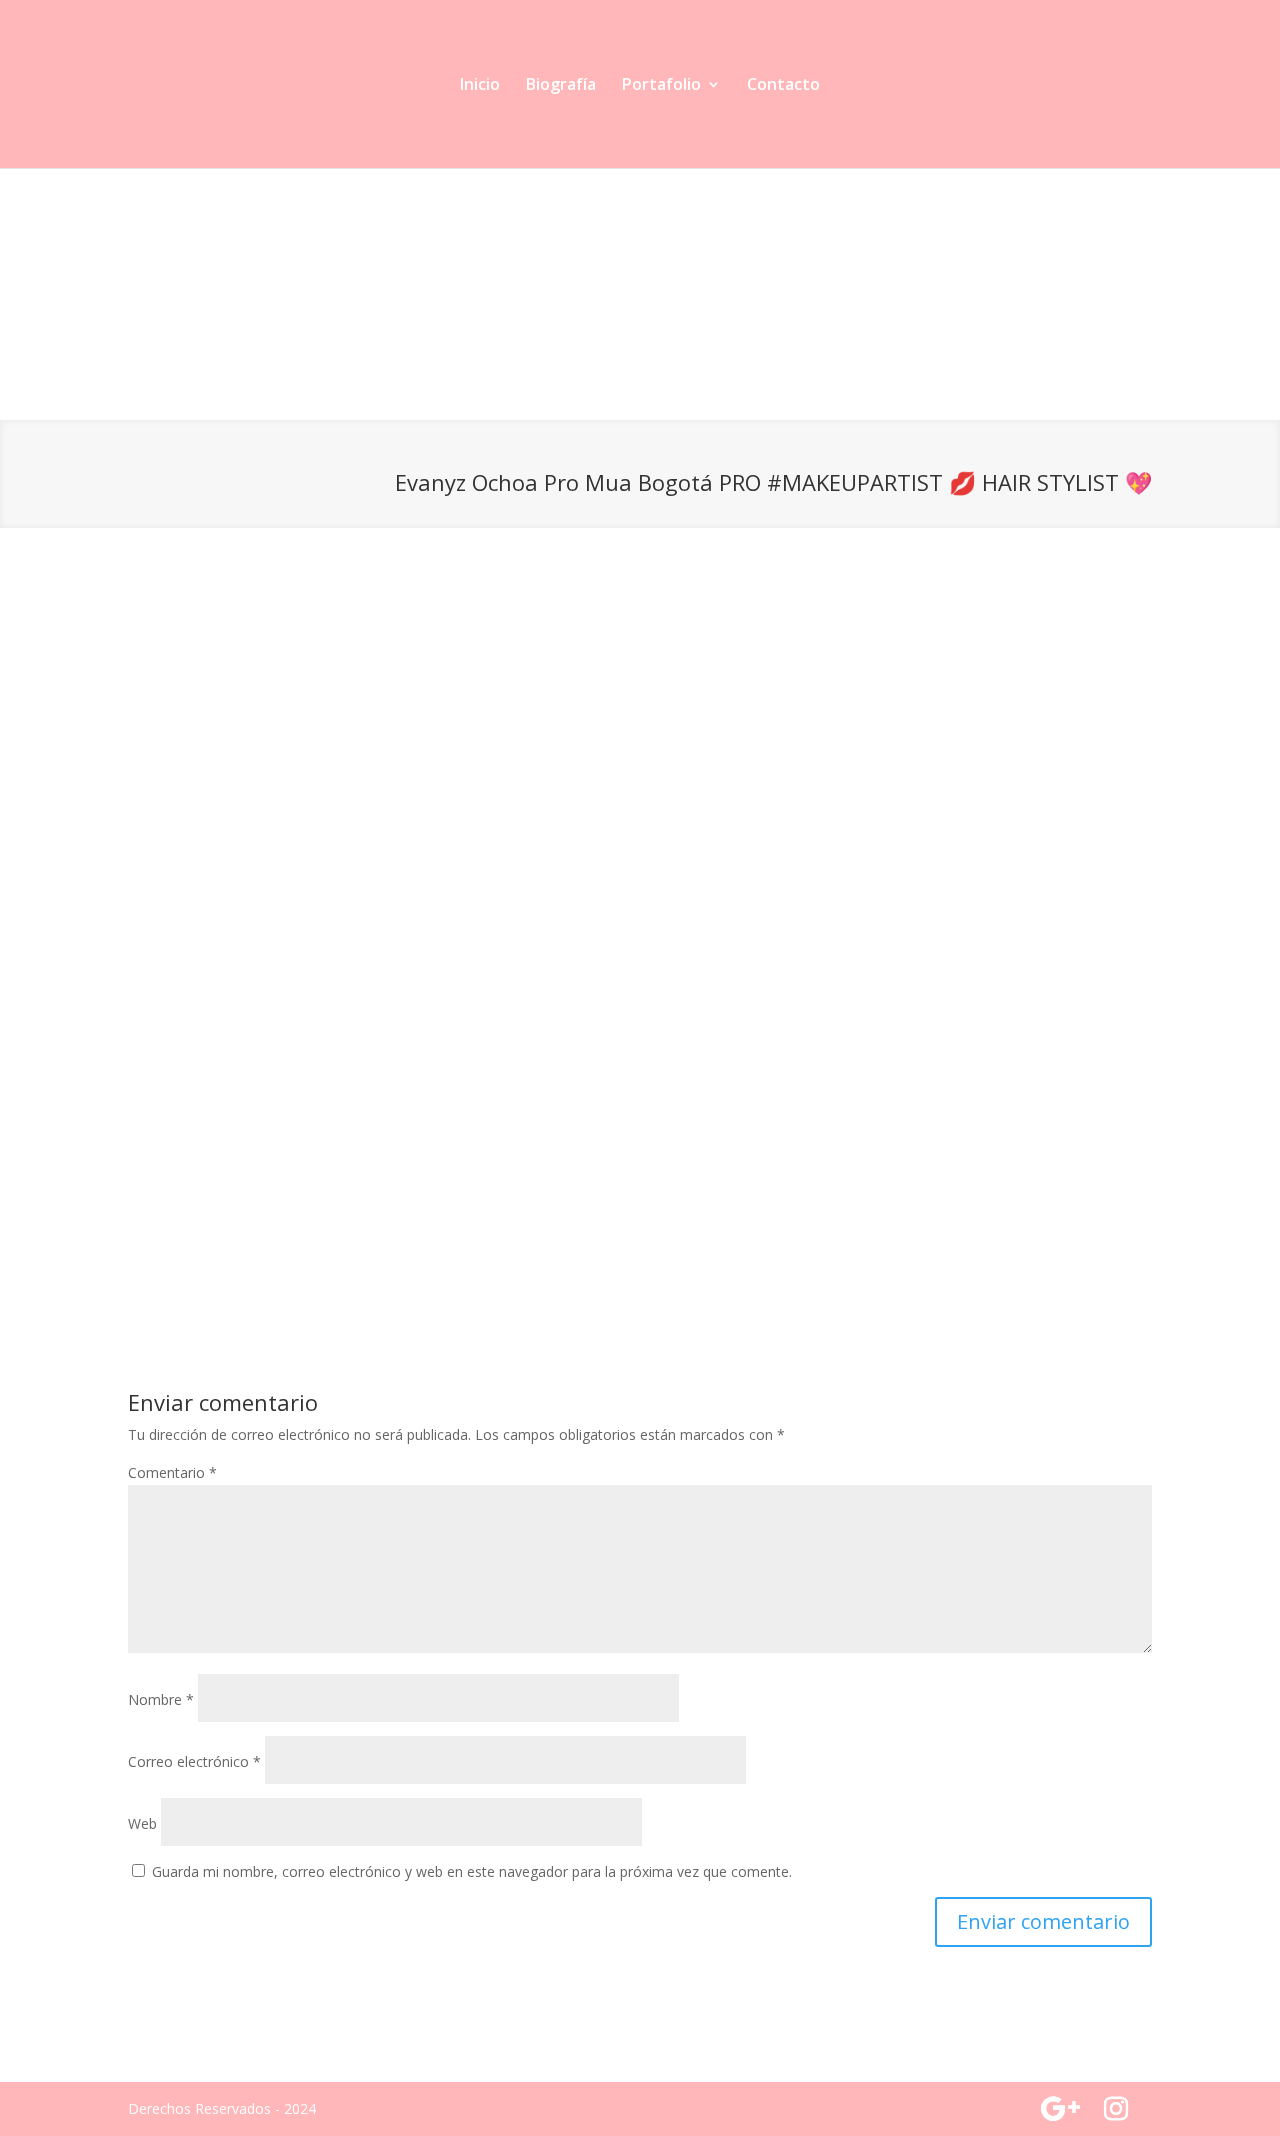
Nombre (161, 1699)
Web (142, 1823)
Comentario (172, 1472)
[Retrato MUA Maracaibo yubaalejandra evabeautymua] (768, 419)
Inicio (480, 86)
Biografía (561, 86)
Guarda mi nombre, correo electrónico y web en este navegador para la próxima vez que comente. (472, 1871)
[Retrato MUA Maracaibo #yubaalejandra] (256, 419)
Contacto (783, 86)
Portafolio (661, 86)
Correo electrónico (194, 1761)
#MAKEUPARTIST (855, 482)
